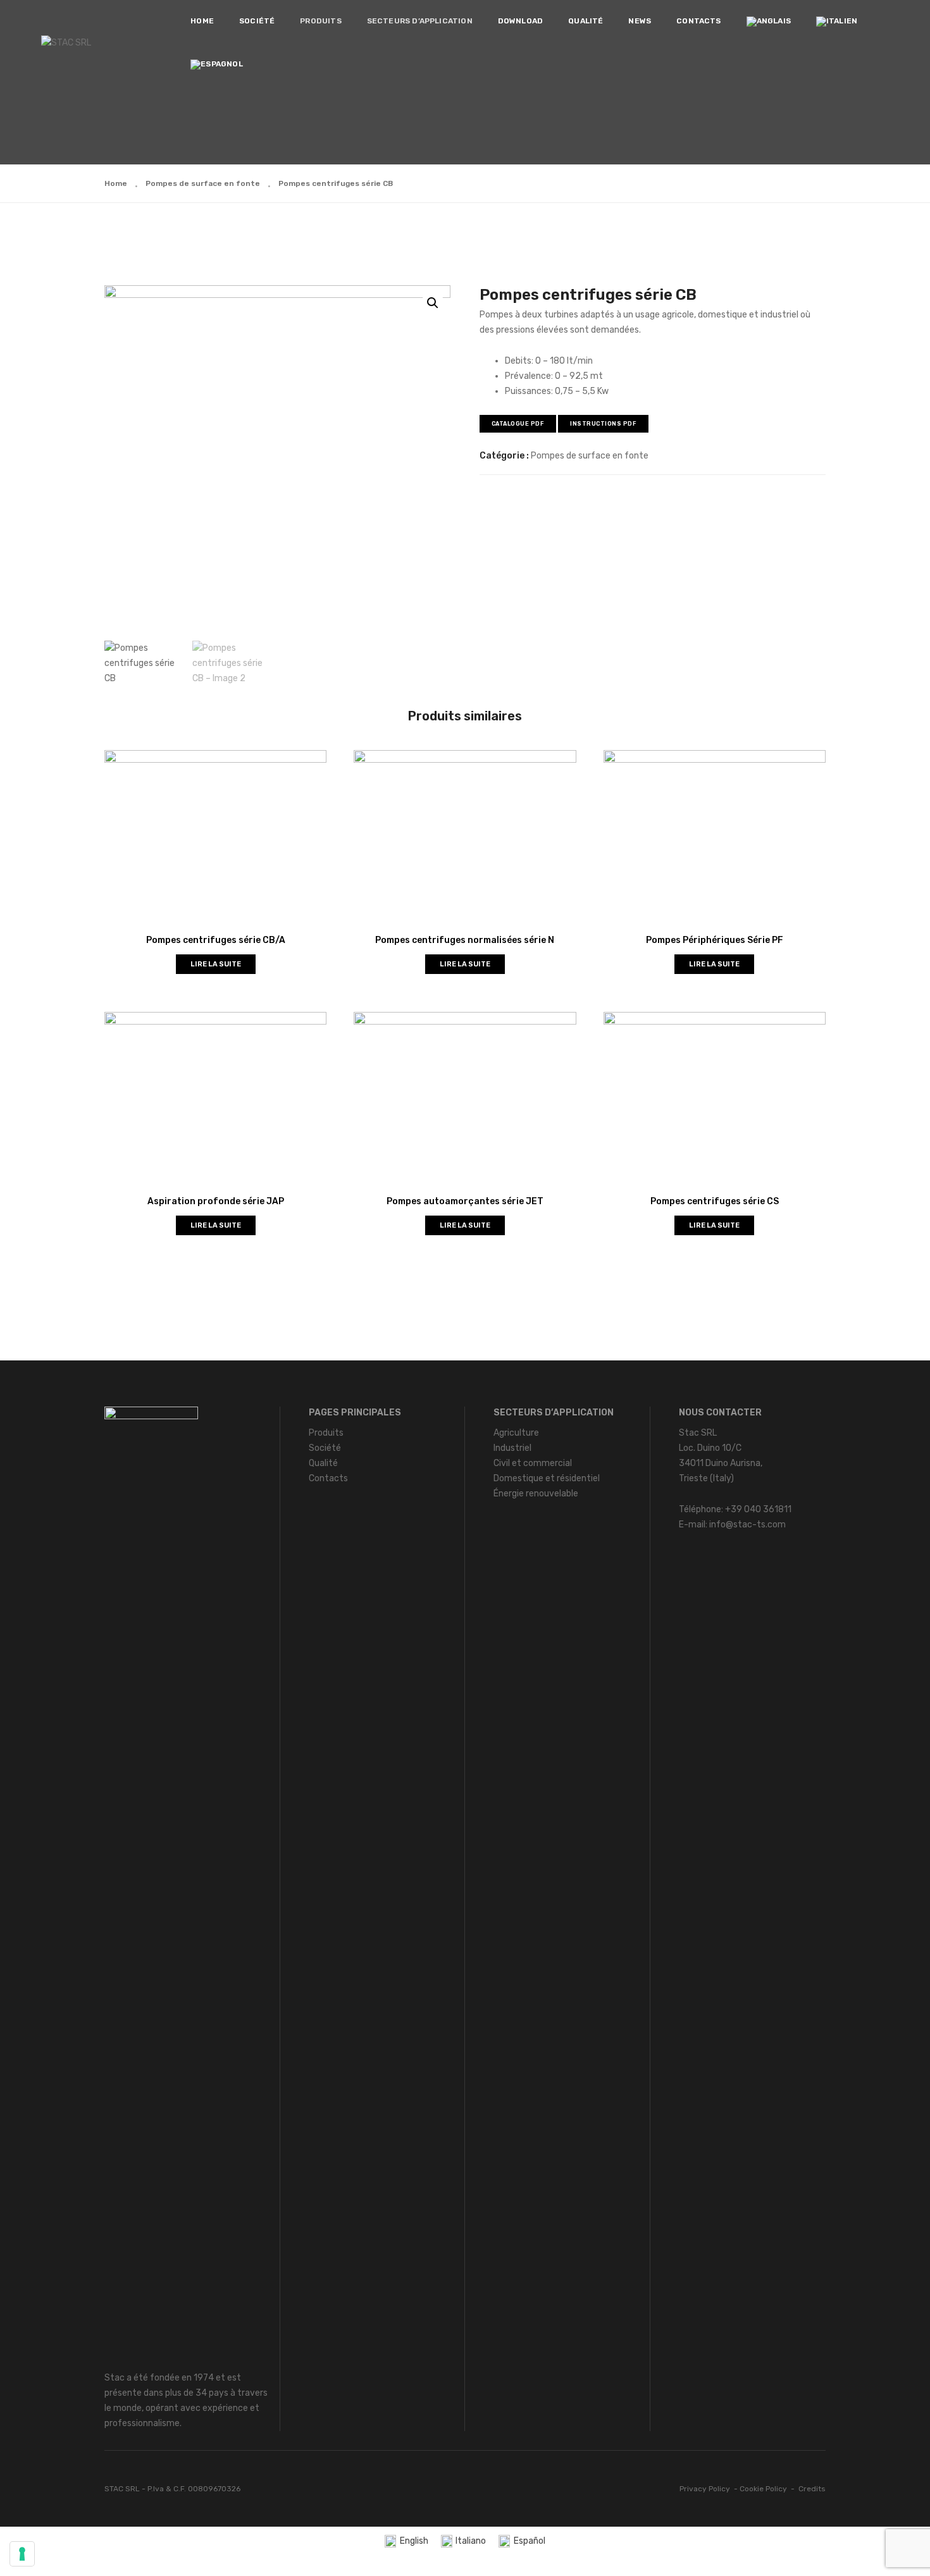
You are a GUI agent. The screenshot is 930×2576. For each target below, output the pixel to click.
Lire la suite (216, 964)
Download (520, 21)
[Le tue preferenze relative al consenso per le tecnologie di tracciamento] (22, 2554)
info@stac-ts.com (747, 1525)
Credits (812, 2489)
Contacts (698, 21)
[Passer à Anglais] (769, 22)
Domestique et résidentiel (547, 1478)
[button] (433, 303)
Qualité (586, 21)
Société (257, 21)
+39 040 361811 (758, 1509)
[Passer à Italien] (837, 22)
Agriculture (516, 1433)
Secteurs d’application (420, 21)
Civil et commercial (533, 1463)
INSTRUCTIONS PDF (603, 424)
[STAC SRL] (66, 43)
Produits (320, 21)
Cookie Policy (763, 2489)
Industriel (512, 1448)
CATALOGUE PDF (518, 424)
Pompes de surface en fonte (203, 183)
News (640, 21)
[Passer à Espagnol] (216, 65)
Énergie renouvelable (536, 1494)
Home (202, 21)
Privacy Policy (705, 2489)
